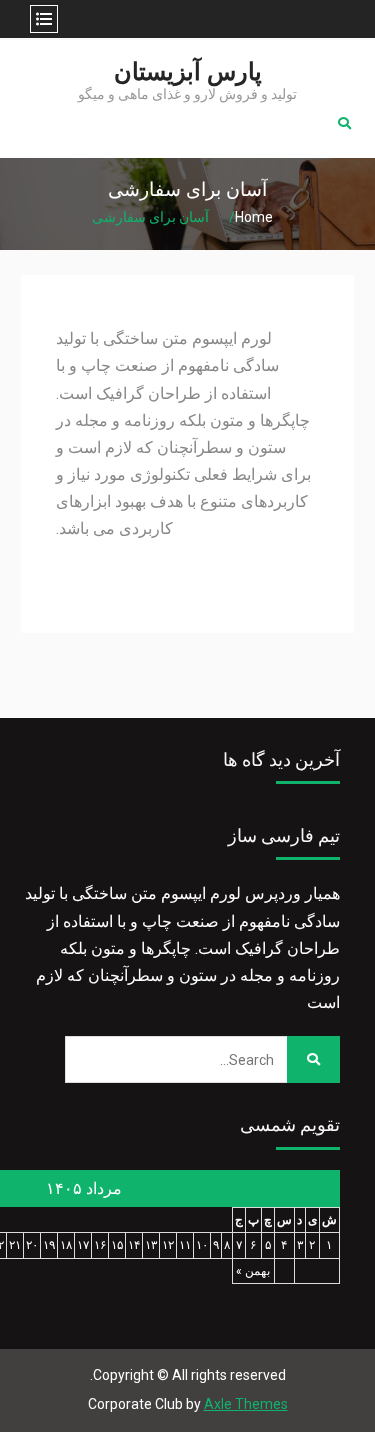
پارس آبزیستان (188, 71)
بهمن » (253, 1271)
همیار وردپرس (292, 893)
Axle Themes (246, 1404)
